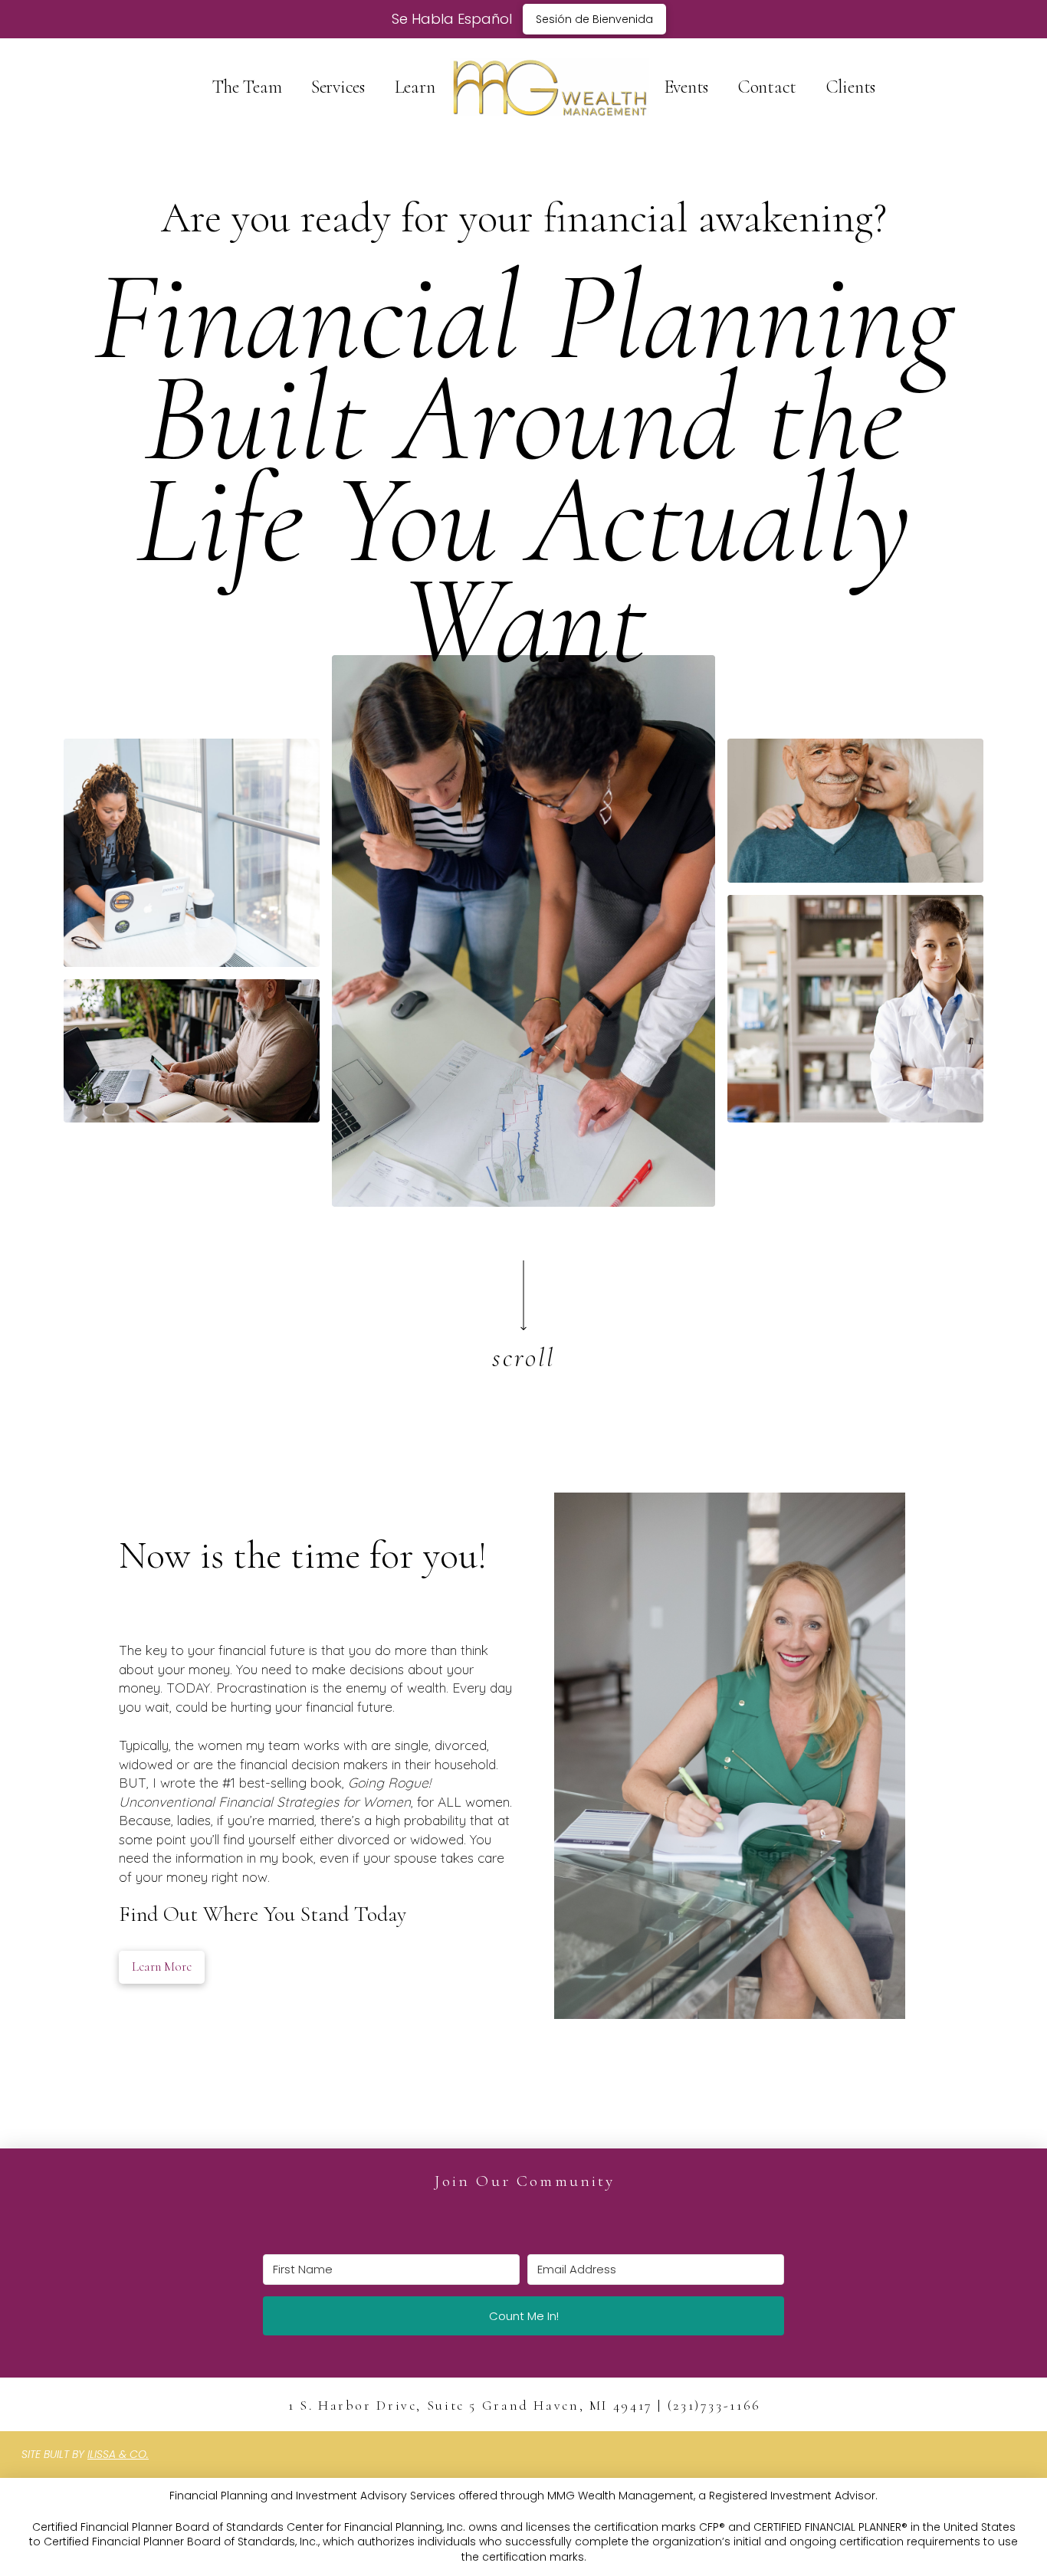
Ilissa (102, 2454)
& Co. (132, 2454)
